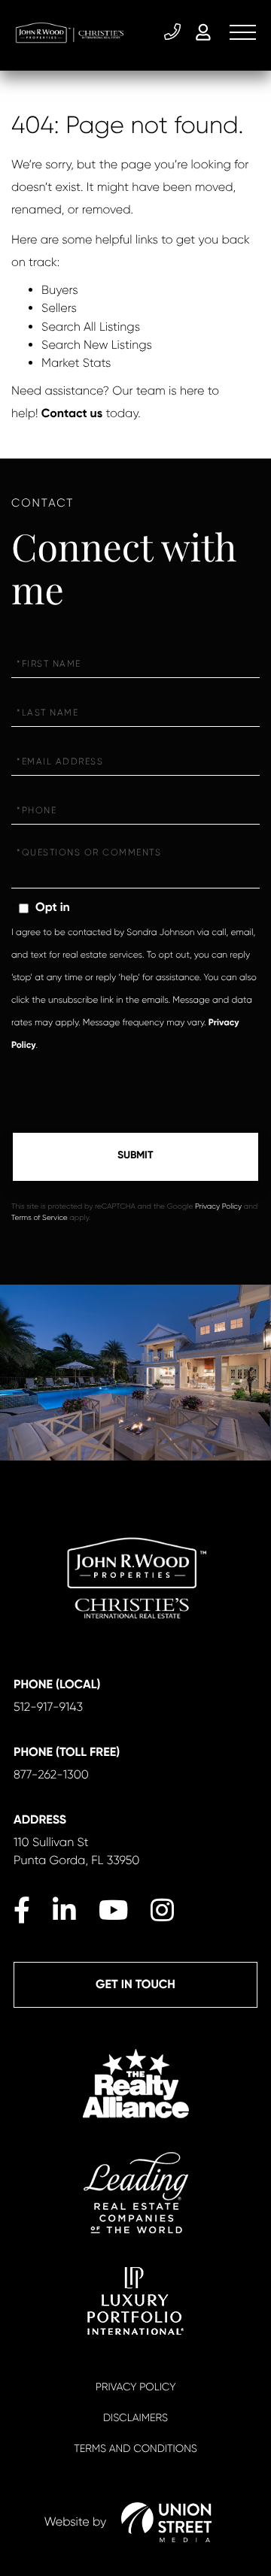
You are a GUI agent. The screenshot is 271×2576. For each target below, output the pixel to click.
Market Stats (76, 363)
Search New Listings (97, 345)
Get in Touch (135, 1985)
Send (135, 1157)
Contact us (72, 414)
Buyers (60, 290)
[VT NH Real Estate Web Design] (166, 2522)
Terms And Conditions (135, 2449)
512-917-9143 (174, 32)
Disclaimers (135, 2418)
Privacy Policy (218, 1207)
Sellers (59, 308)
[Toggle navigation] (243, 32)
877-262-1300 (51, 1774)
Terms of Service (40, 1218)
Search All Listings (91, 327)
